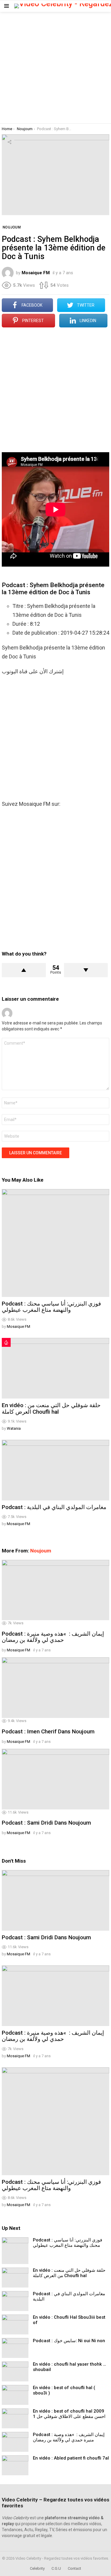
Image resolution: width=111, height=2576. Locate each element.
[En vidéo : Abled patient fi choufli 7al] (15, 2465)
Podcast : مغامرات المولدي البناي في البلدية (54, 1507)
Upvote (24, 970)
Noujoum (41, 1551)
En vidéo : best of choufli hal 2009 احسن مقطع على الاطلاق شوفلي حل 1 (69, 2414)
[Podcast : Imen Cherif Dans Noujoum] (55, 1688)
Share (9, 142)
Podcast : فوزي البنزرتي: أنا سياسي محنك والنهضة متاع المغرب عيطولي (51, 1307)
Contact (74, 2568)
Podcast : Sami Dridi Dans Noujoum (46, 1823)
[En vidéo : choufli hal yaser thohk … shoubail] (15, 2371)
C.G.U (56, 2568)
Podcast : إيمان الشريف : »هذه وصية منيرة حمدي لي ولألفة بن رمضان (53, 1637)
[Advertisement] (55, 68)
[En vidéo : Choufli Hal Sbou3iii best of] (15, 2324)
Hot (6, 1342)
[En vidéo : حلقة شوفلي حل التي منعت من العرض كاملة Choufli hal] (55, 1368)
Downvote (86, 970)
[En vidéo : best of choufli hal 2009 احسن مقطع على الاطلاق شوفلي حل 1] (15, 2418)
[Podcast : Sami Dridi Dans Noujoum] (55, 1779)
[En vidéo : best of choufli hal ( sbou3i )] (15, 2395)
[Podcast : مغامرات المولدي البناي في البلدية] (55, 1470)
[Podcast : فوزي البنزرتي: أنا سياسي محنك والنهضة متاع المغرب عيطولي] (55, 1243)
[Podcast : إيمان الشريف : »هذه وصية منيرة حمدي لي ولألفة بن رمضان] (55, 1590)
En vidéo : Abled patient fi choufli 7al (71, 2458)
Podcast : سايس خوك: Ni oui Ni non (69, 2341)
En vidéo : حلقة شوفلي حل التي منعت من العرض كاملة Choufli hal (51, 1408)
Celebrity (37, 2568)
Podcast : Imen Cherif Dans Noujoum (48, 1731)
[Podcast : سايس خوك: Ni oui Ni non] (15, 2348)
